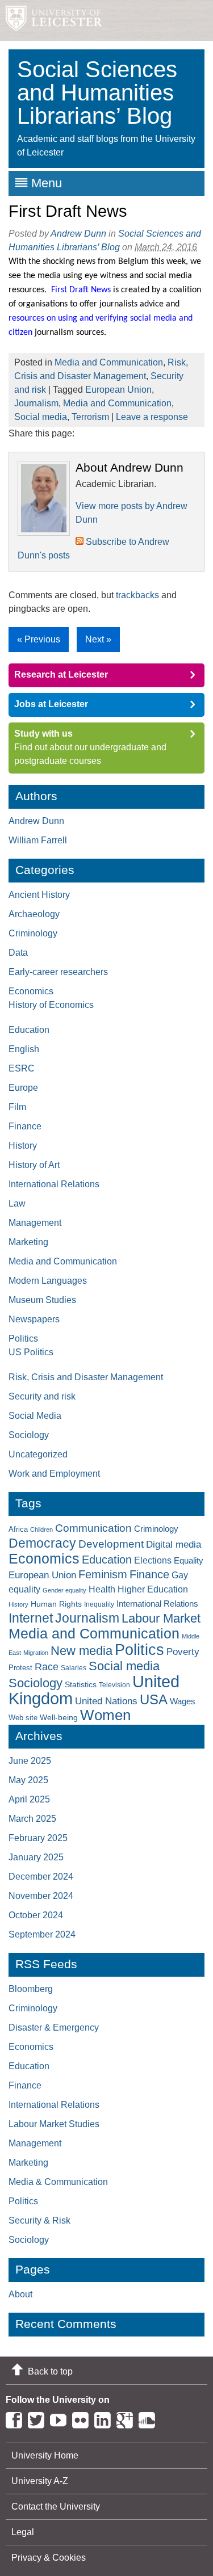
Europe (23, 1088)
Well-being (59, 1717)
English (24, 1049)
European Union (118, 390)
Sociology (29, 1435)
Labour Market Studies (54, 2124)
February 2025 (38, 1838)
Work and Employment (54, 1474)
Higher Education (153, 1589)
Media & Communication (58, 2182)
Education (29, 1030)
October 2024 (36, 1915)
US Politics (31, 1352)
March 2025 (32, 1819)
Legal (23, 2532)
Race (47, 1667)
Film (17, 1107)
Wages (183, 1701)
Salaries (74, 1668)
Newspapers (34, 1319)
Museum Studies (42, 1300)
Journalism (36, 403)
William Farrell (38, 840)
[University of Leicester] (51, 20)
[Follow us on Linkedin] (105, 2418)
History (23, 1146)
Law (17, 1203)
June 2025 (30, 1761)
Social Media (35, 1416)
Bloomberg (31, 1989)
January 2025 (36, 1857)
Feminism (103, 1574)
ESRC (22, 1068)
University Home (45, 2455)
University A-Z (40, 2481)
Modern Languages (48, 1281)
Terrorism (90, 417)
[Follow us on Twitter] (39, 2418)
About (20, 2294)
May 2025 (28, 1780)
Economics (31, 991)
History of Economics (51, 1005)
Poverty (183, 1652)
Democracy (42, 1543)
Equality (189, 1561)
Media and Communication (109, 362)
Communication (93, 1528)
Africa (18, 1529)
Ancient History (39, 895)
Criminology (33, 933)
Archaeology (34, 914)
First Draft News (68, 211)
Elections (153, 1560)
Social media (41, 417)
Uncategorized (38, 1454)
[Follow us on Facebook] (17, 2418)
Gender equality (64, 1590)
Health (102, 1589)
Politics (23, 1339)
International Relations (54, 1184)
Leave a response (152, 417)
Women (105, 1715)
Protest (20, 1668)
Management (35, 1223)
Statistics (81, 1684)
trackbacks (137, 595)
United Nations (106, 1701)
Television (114, 1685)
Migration (36, 1653)
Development (111, 1544)
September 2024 (42, 1934)
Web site (23, 1718)
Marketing (28, 1242)
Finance (25, 1126)
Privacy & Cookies (49, 2558)
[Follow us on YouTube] (61, 2418)
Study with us (43, 734)
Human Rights (56, 1604)
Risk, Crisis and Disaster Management (86, 1377)
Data (18, 953)
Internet (31, 1618)
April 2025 (29, 1799)
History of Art (34, 1165)
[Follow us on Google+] (128, 2418)
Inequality (99, 1604)
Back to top (50, 2371)
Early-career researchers (58, 972)
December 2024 (41, 1877)
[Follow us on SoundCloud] (150, 2418)
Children (41, 1529)
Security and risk (42, 1396)
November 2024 (41, 1896)
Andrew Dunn (78, 234)
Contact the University (56, 2506)
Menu (47, 183)
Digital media (174, 1544)
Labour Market (161, 1619)
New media (82, 1651)
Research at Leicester (61, 675)
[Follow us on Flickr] (83, 2418)
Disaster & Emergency (54, 2027)
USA (154, 1699)
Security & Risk (39, 2220)
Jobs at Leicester (51, 704)
